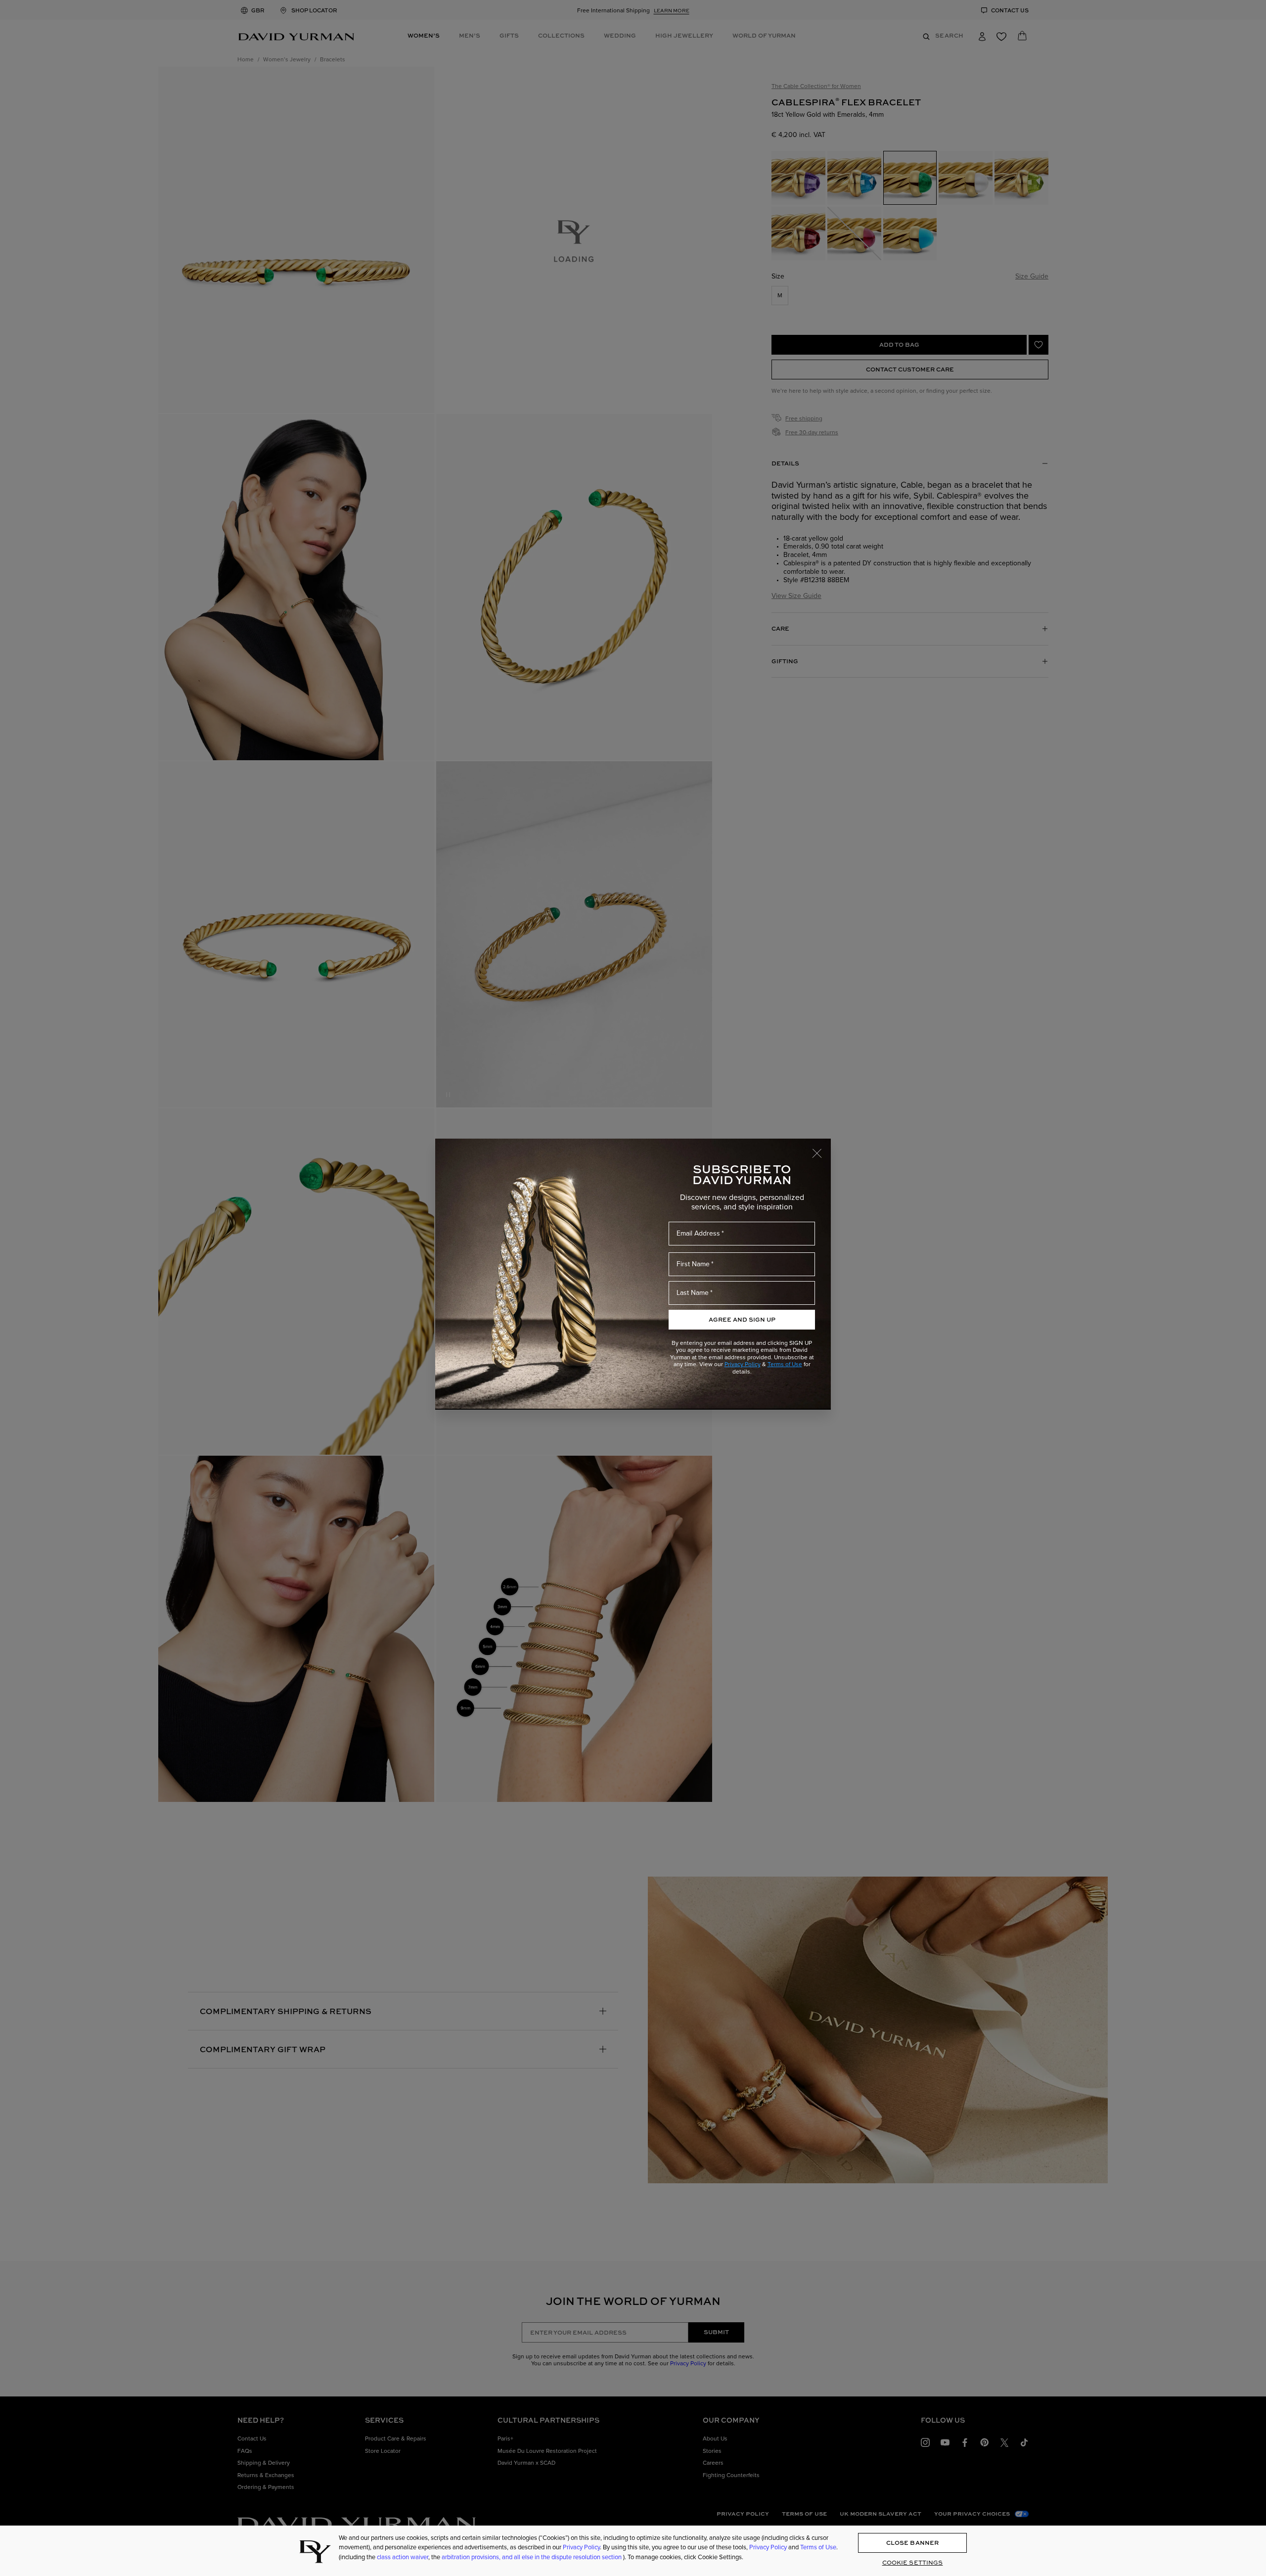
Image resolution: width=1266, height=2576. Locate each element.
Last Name (693, 1292)
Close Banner (912, 2543)
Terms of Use (785, 1364)
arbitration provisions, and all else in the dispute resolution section (532, 2557)
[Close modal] (821, 1149)
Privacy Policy (743, 1364)
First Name (693, 1264)
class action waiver (403, 2557)
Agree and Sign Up (742, 1319)
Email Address (698, 1233)
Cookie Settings (913, 2563)
